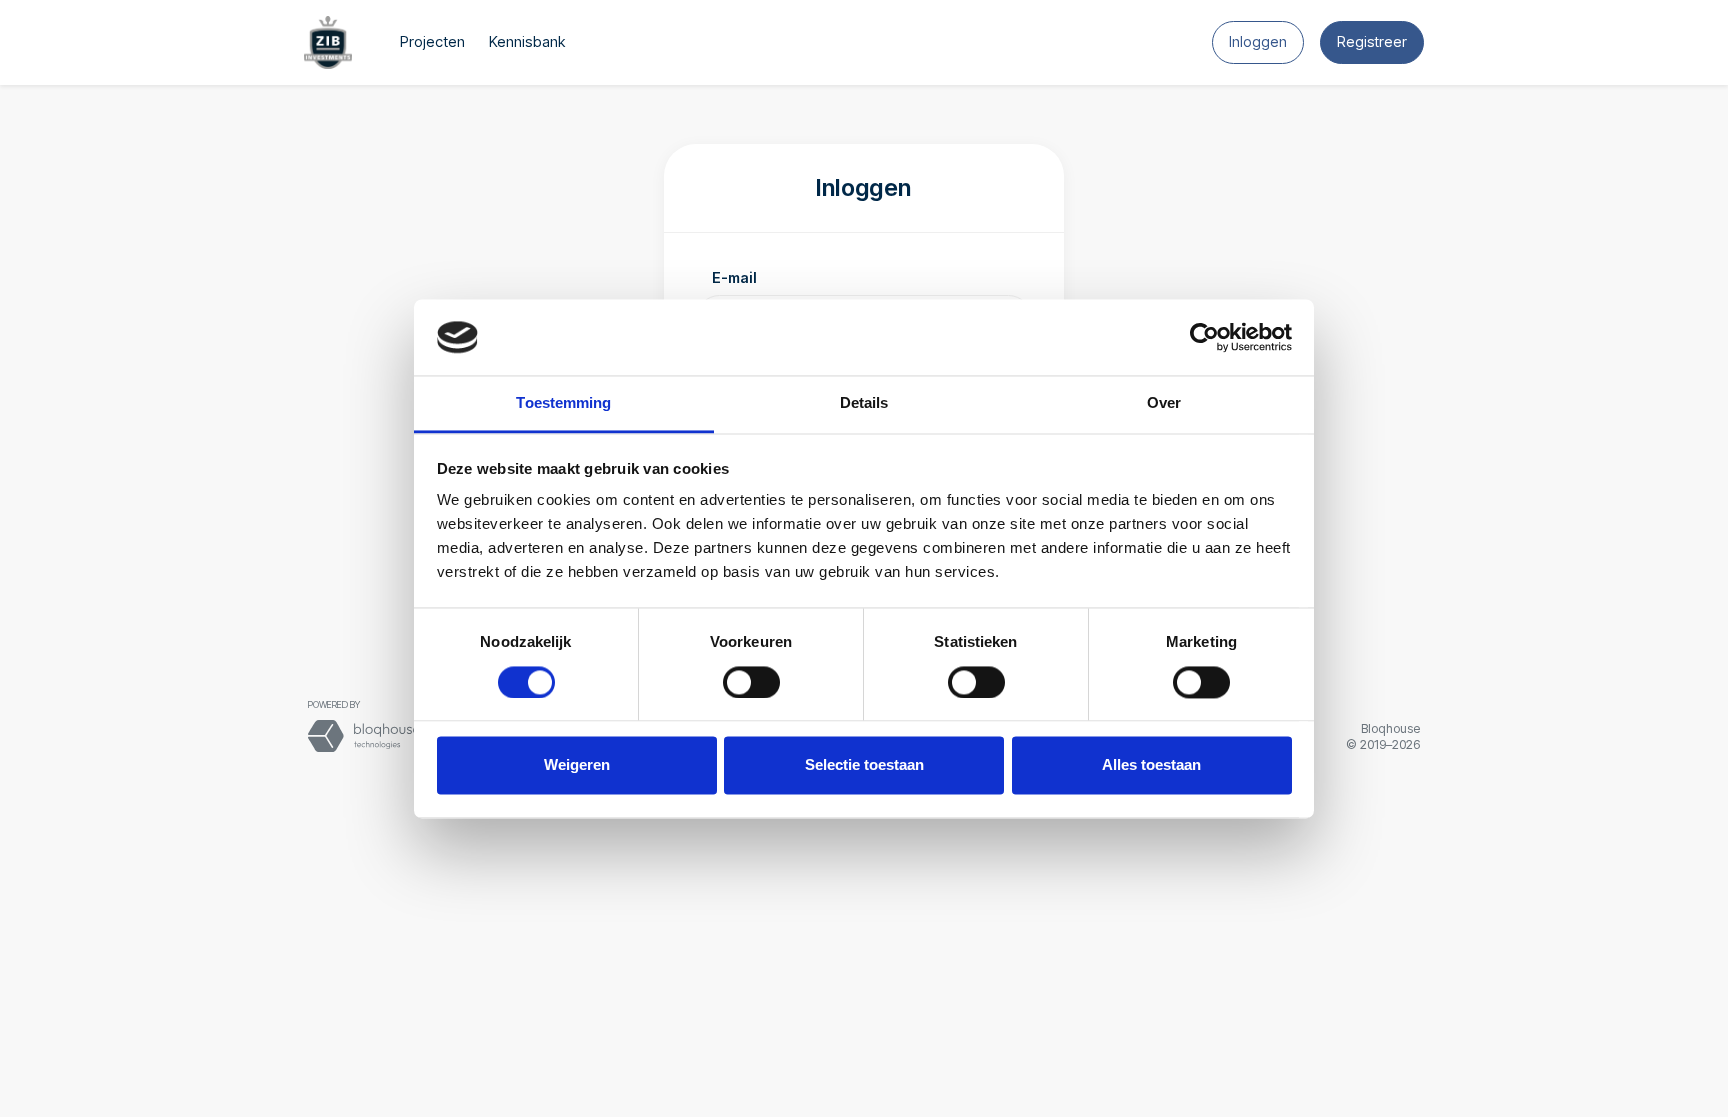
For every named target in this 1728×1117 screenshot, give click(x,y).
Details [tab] (864, 403)
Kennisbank (527, 42)
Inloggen (1258, 41)
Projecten (432, 42)
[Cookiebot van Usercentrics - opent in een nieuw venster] (1204, 337)
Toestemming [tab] (563, 403)
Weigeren (577, 765)
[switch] (751, 682)
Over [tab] (1164, 403)
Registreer (1372, 41)
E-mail (734, 277)
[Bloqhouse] (364, 735)
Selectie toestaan (864, 765)
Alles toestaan (1151, 765)
